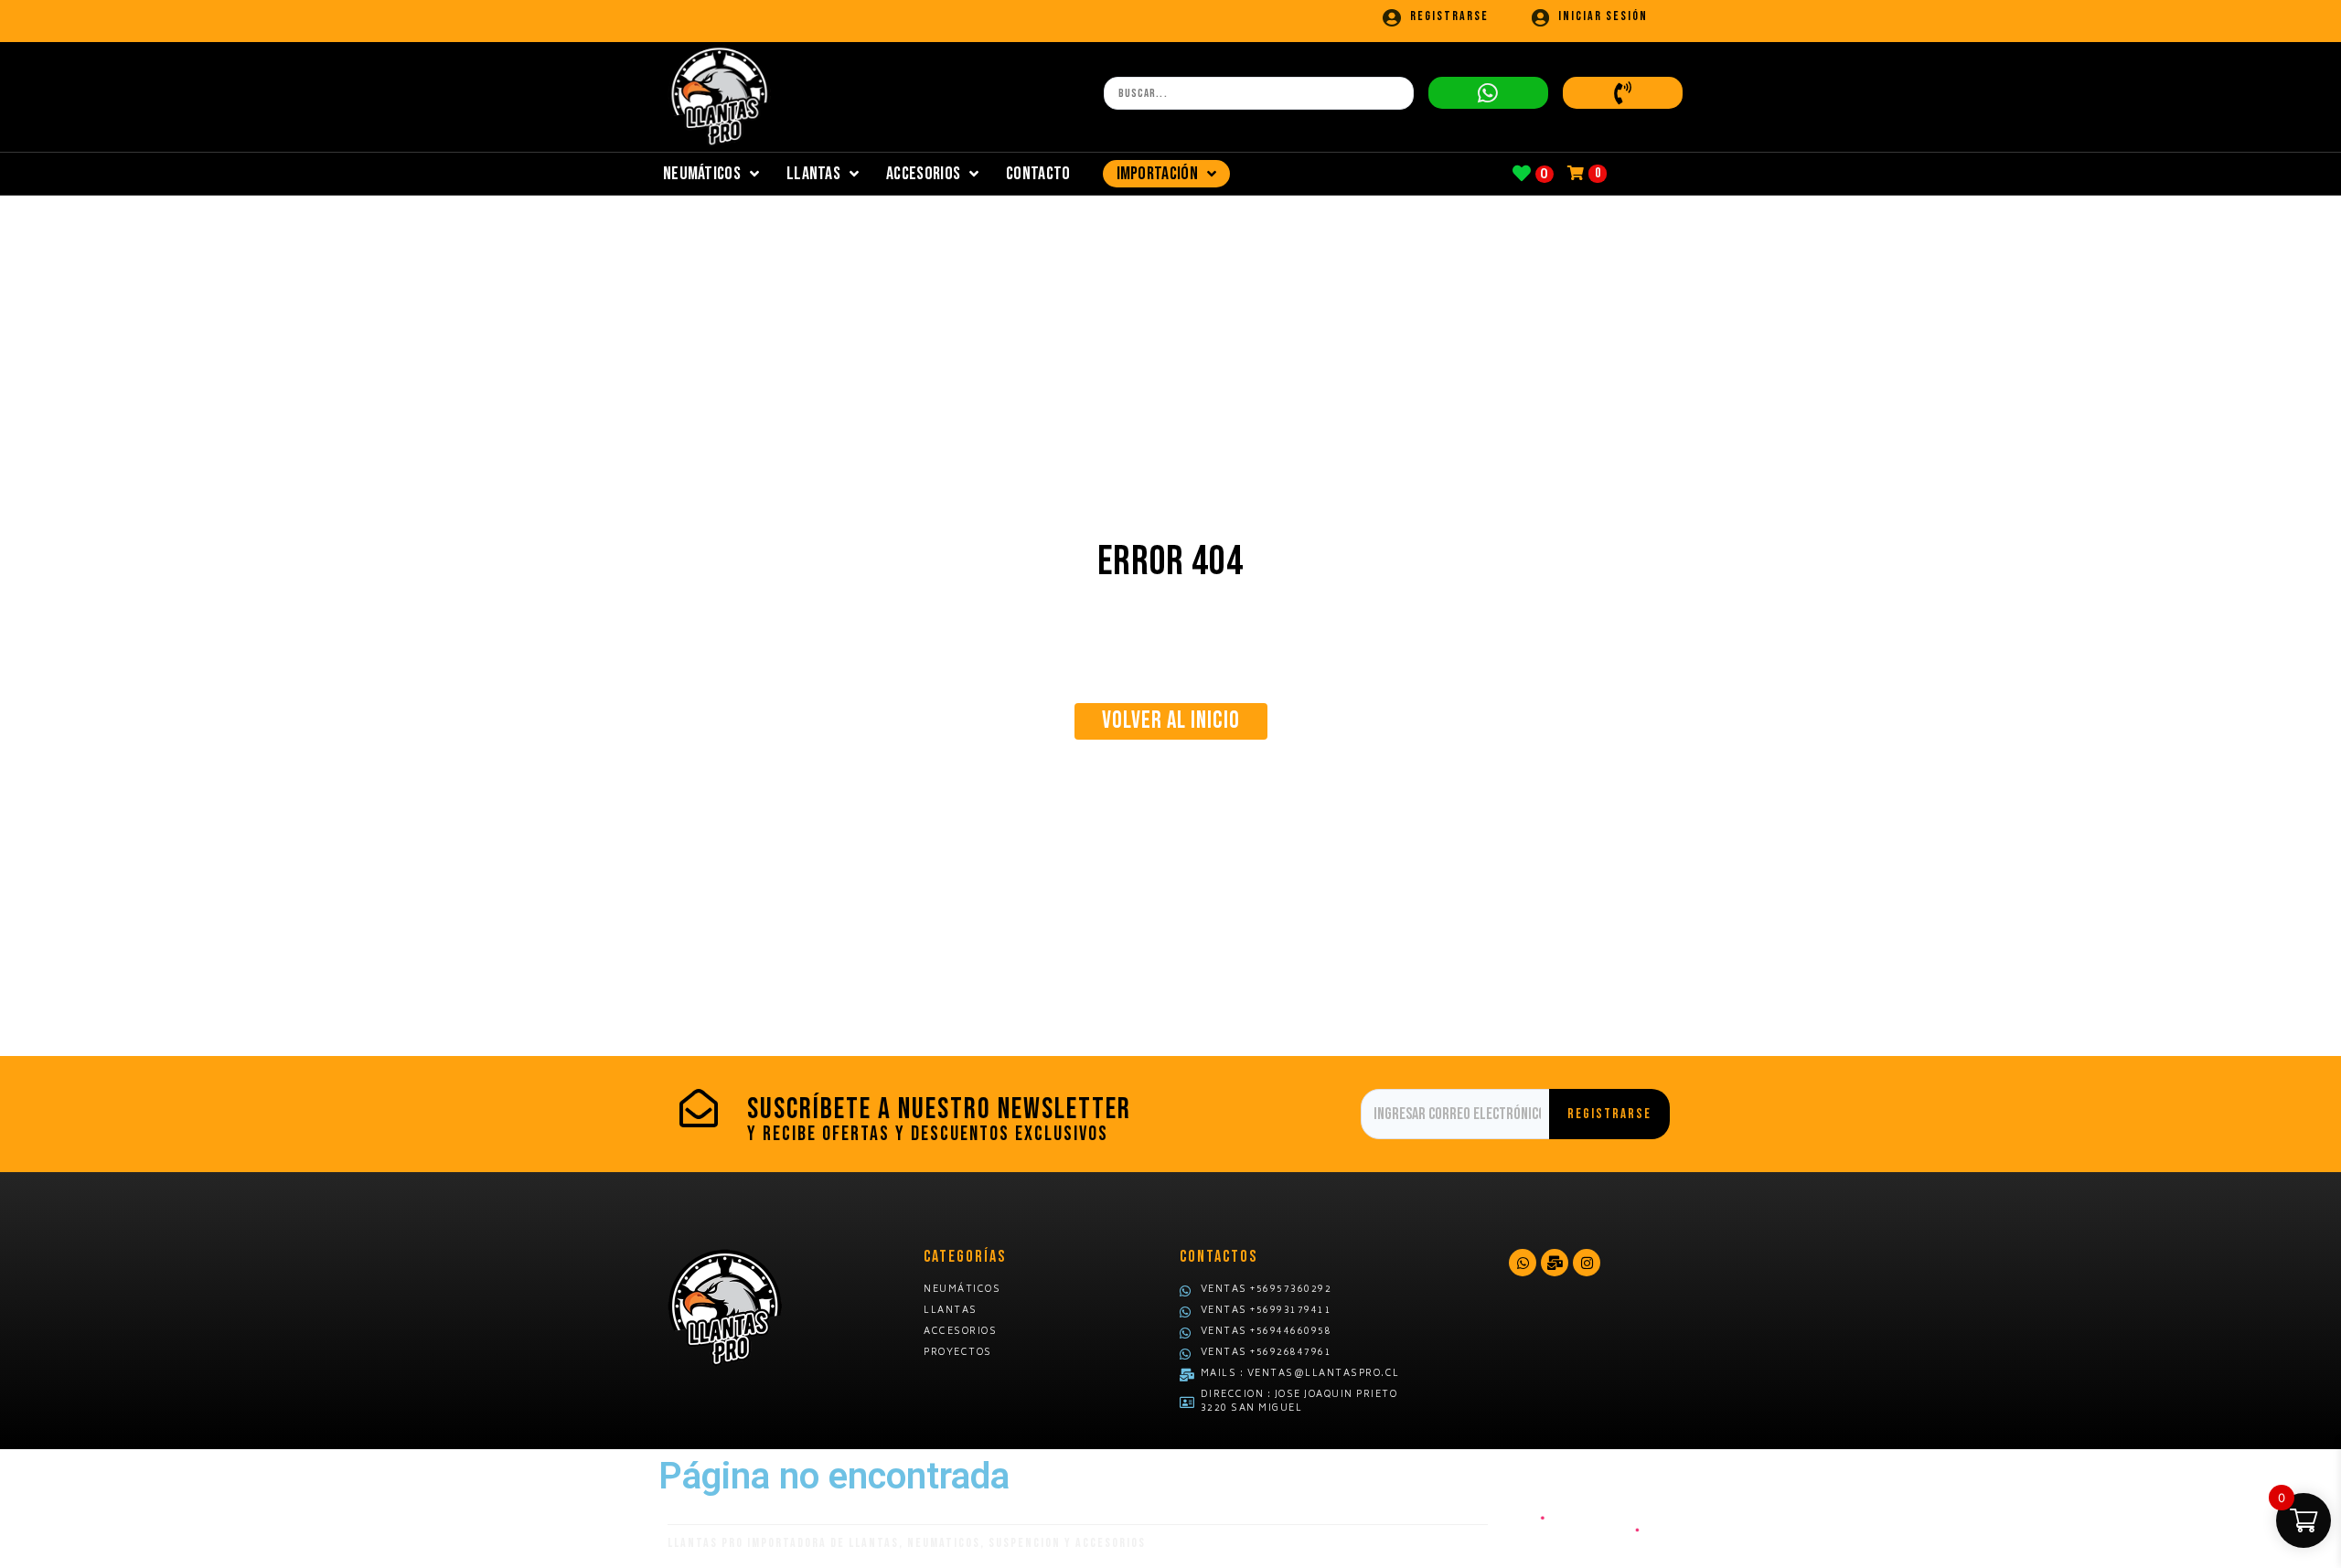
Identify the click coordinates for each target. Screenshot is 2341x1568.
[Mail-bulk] (1555, 1263)
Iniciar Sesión (1603, 16)
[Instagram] (1587, 1263)
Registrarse (1449, 16)
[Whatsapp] (1523, 1263)
